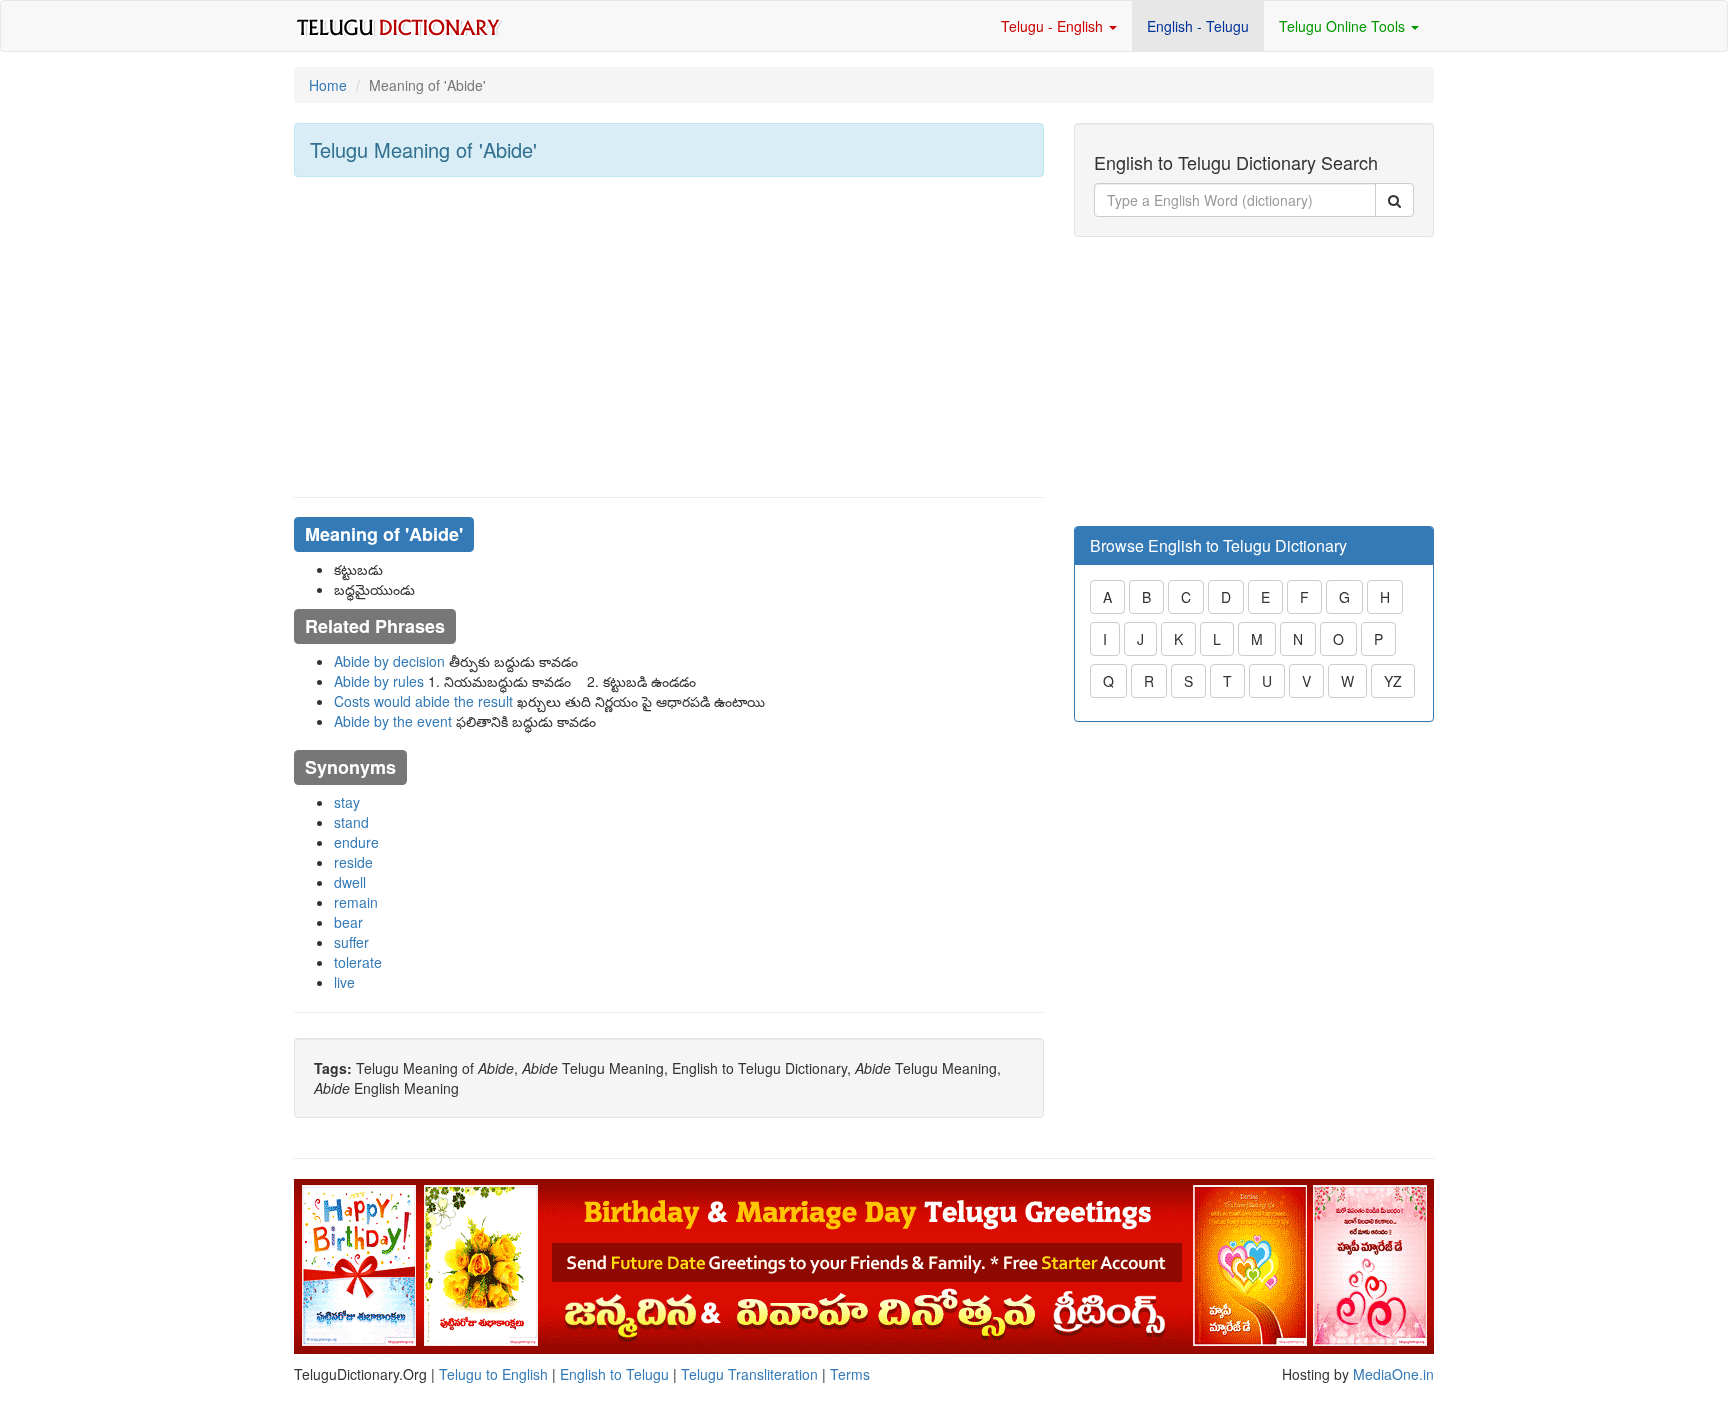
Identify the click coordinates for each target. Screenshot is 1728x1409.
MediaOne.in (1393, 1374)
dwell (350, 882)
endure (356, 842)
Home (328, 85)
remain (356, 902)
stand (351, 822)
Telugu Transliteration (749, 1374)
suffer (351, 942)
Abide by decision (389, 661)
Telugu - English (1054, 26)
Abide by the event (393, 721)
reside (353, 862)
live (344, 982)
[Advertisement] (669, 337)
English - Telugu (1198, 26)
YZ (1393, 681)
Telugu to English (493, 1374)
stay (347, 802)
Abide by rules (379, 681)
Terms (850, 1374)
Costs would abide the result (423, 701)
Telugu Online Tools (1344, 26)
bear (348, 922)
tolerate (358, 962)
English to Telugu (614, 1374)
